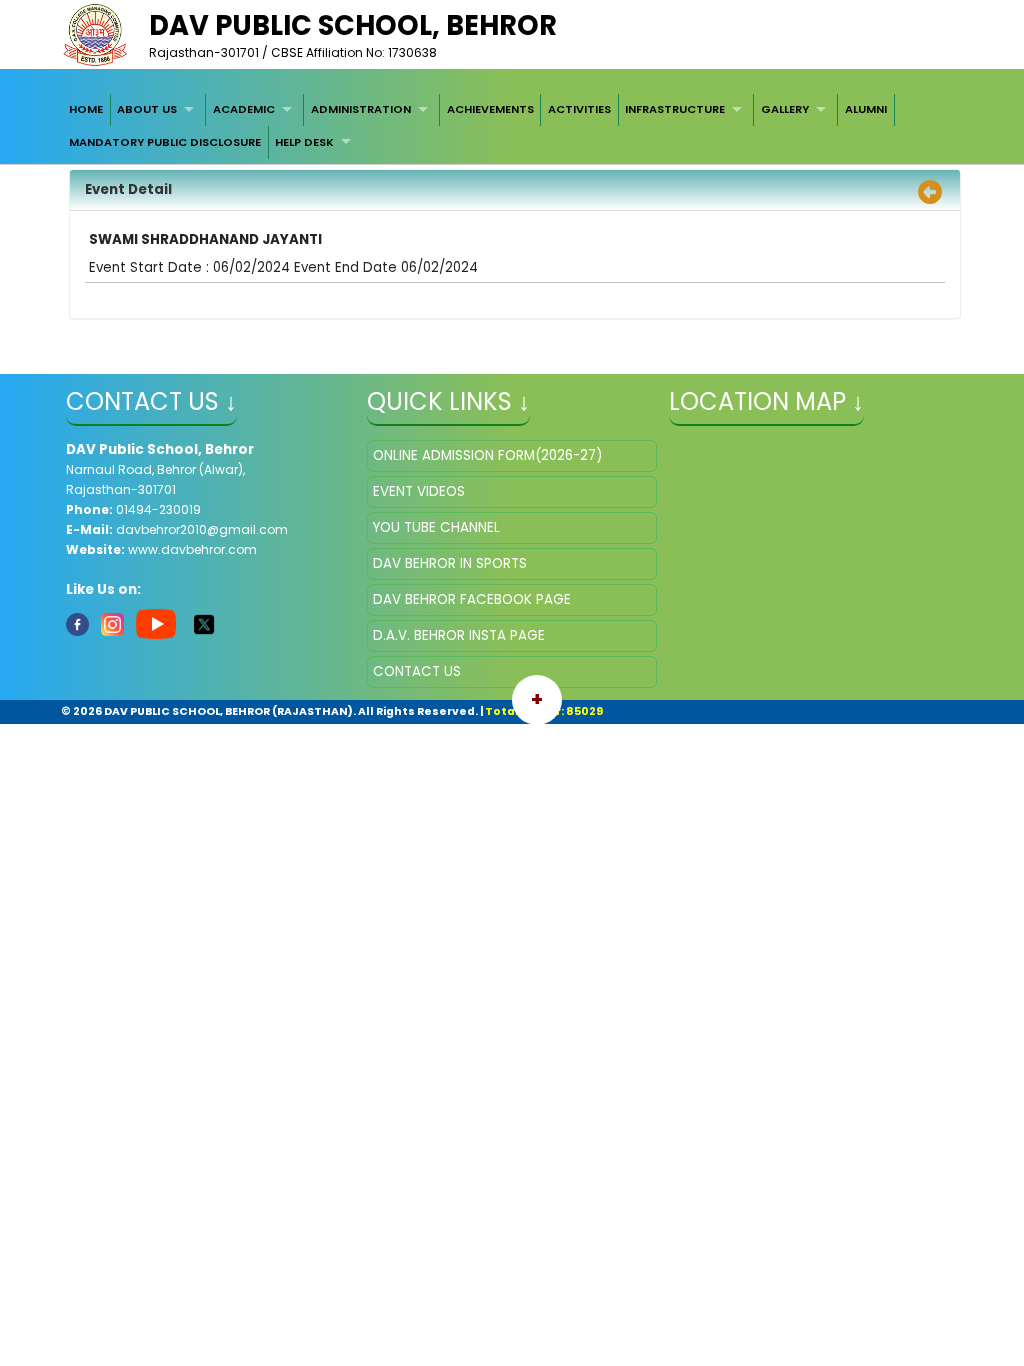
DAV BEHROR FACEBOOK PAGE (472, 599)
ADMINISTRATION (361, 109)
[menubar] (512, 126)
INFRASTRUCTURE (675, 109)
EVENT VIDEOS (419, 491)
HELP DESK (304, 142)
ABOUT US (147, 109)
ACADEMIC (244, 109)
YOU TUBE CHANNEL (436, 527)
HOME (86, 109)
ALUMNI (866, 109)
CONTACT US (417, 671)
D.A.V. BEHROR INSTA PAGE (459, 635)
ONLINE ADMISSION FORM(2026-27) (487, 455)
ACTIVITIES (579, 109)
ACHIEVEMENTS (490, 109)
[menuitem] (86, 110)
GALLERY (785, 109)
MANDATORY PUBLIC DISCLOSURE (165, 142)
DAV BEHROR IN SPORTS (450, 563)
